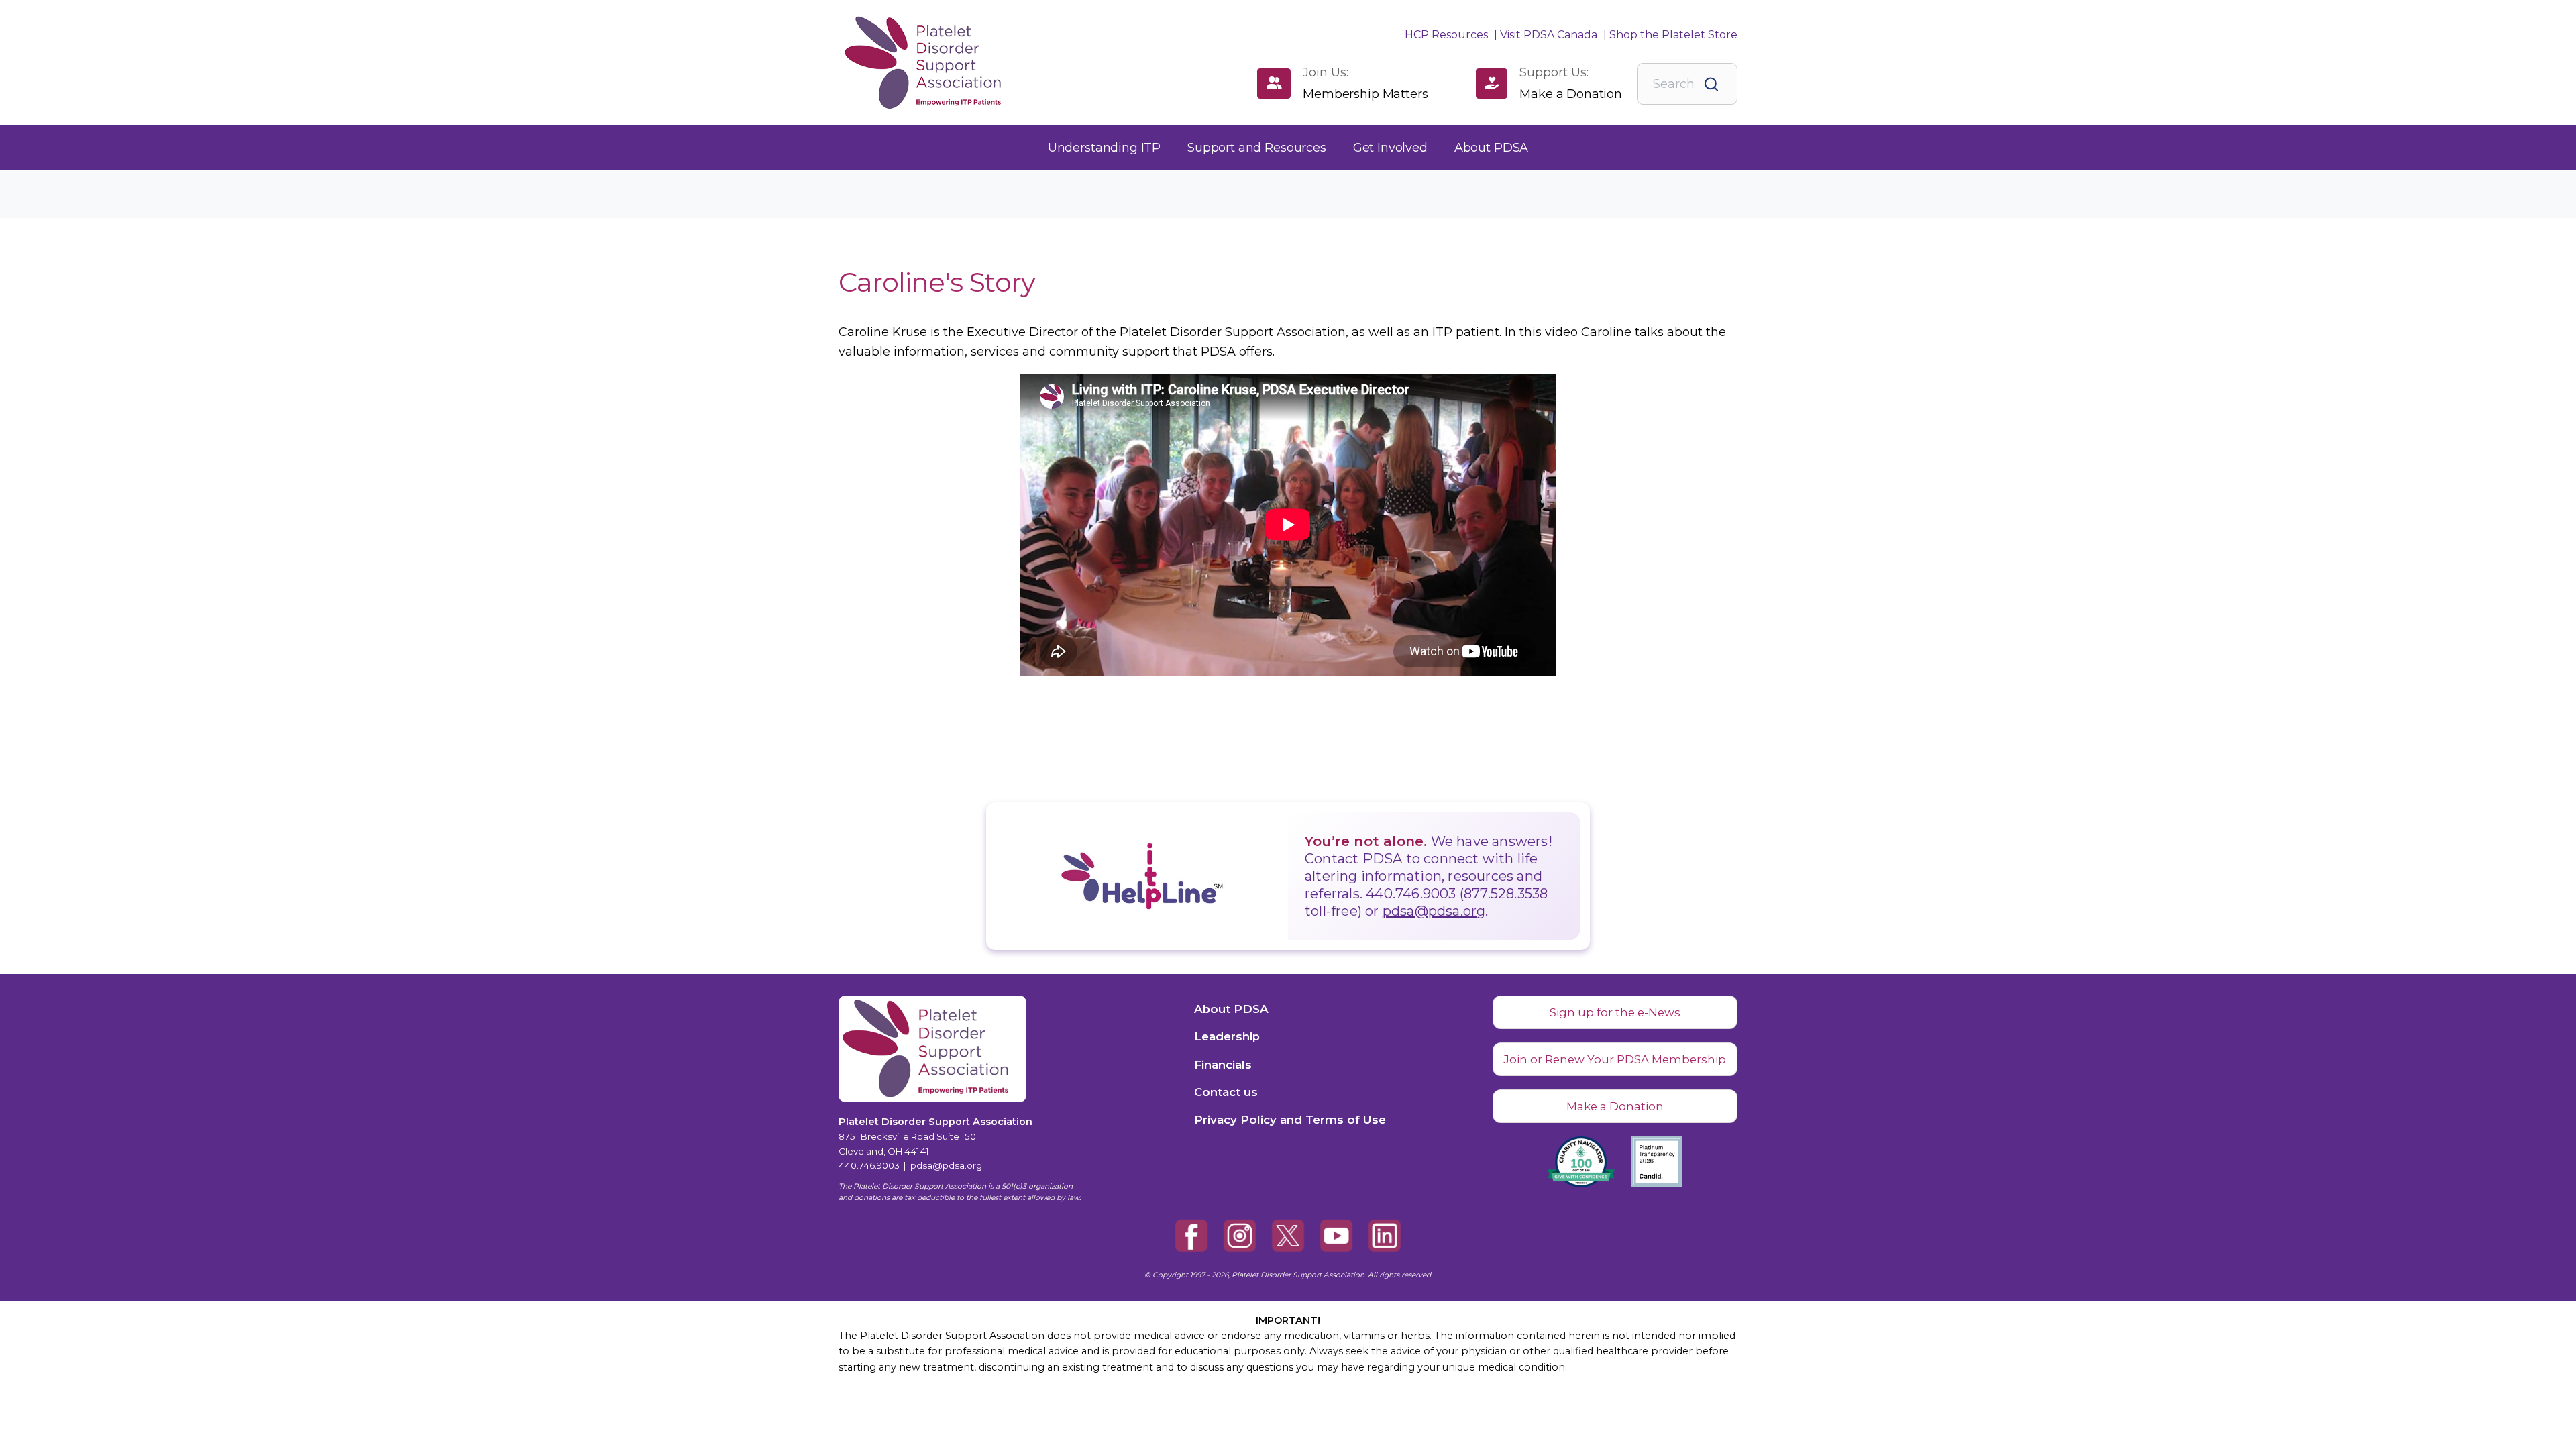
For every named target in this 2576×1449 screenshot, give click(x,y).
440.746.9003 (869, 1165)
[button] (1104, 148)
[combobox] (1687, 84)
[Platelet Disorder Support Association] (909, 63)
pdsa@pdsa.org (1434, 911)
